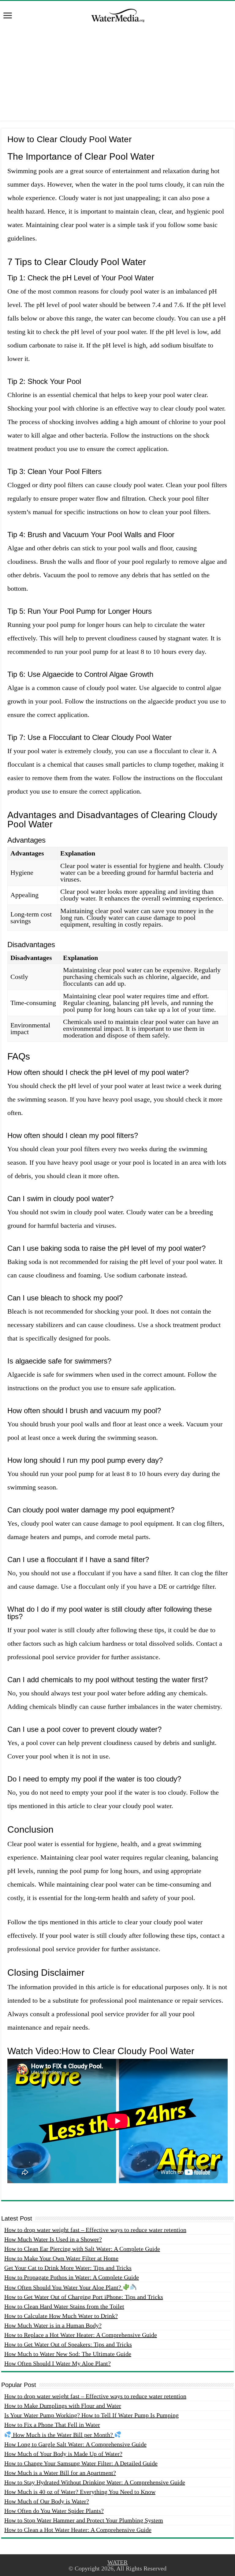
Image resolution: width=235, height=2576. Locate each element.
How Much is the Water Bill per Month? (63, 2435)
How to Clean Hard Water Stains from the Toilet (64, 2306)
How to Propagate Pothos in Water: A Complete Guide (72, 2277)
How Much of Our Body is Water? (47, 2501)
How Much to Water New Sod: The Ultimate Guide (68, 2354)
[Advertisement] (117, 78)
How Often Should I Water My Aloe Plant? (58, 2363)
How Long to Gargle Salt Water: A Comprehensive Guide (75, 2444)
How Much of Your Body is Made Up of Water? (63, 2454)
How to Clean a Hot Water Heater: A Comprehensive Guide (78, 2530)
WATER (117, 2562)
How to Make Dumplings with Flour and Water (63, 2406)
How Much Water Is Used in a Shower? (53, 2239)
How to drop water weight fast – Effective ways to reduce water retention (95, 2230)
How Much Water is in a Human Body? (53, 2325)
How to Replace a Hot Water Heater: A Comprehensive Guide (81, 2335)
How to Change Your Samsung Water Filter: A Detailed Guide (81, 2463)
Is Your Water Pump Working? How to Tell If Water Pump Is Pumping (91, 2415)
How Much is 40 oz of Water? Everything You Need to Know (80, 2492)
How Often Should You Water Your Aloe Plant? (63, 2287)
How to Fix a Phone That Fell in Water (52, 2425)
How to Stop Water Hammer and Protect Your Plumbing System (84, 2520)
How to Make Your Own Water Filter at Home (61, 2258)
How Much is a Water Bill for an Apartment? (60, 2473)
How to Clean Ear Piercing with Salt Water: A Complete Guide (82, 2249)
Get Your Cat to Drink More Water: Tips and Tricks (68, 2268)
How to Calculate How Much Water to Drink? (61, 2316)
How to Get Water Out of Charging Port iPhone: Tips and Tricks (84, 2297)
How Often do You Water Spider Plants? (54, 2511)
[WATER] (117, 14)
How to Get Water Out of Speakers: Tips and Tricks (68, 2344)
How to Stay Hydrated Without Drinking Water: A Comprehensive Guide (95, 2482)
